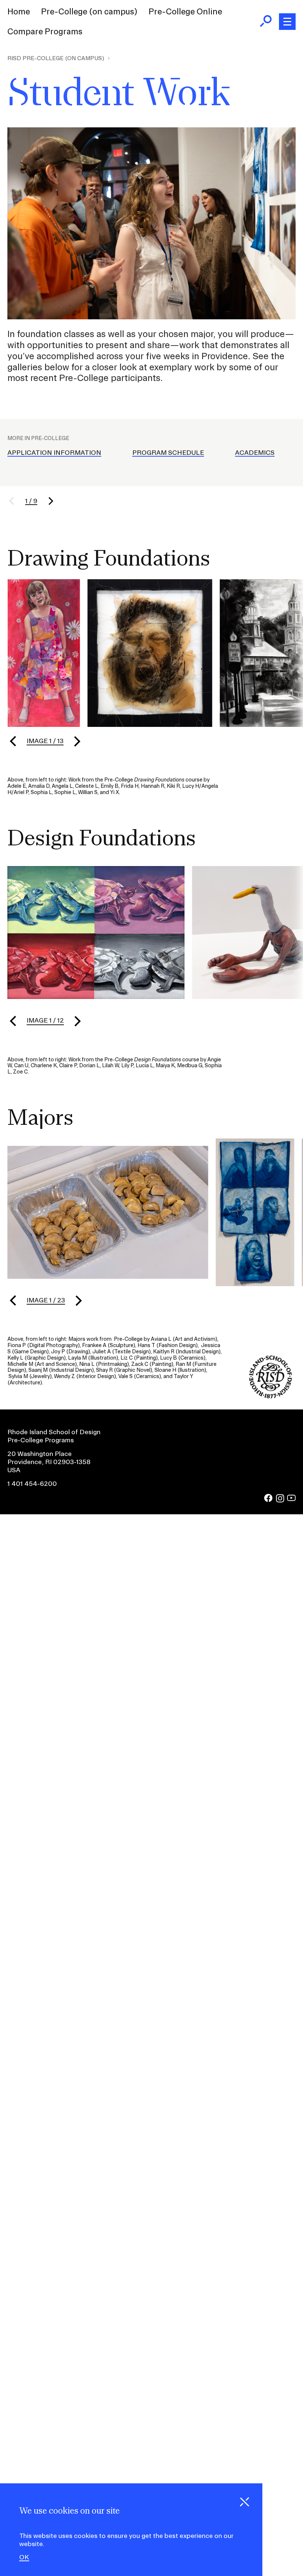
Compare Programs (45, 31)
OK (24, 2557)
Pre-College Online (185, 11)
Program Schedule (168, 452)
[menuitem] (19, 12)
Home (19, 11)
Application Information (54, 452)
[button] (16, 501)
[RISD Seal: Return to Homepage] (270, 1396)
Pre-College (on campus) (89, 11)
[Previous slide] (13, 741)
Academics (255, 452)
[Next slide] (77, 741)
